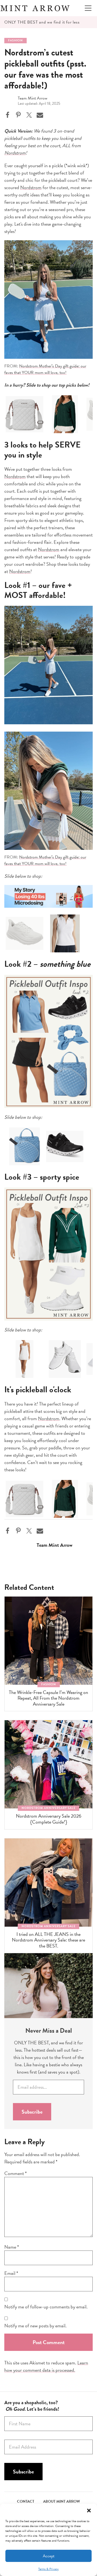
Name (12, 2247)
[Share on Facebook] (8, 115)
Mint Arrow (35, 8)
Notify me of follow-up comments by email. (46, 2307)
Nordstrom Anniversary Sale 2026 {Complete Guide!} (49, 1819)
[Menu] (88, 8)
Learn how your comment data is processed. (46, 2366)
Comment (15, 2173)
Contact (26, 2501)
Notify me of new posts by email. (35, 2326)
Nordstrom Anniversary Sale (48, 1808)
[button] (89, 2511)
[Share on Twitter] (29, 115)
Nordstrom (15, 153)
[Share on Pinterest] (18, 115)
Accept (49, 2556)
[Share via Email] (40, 115)
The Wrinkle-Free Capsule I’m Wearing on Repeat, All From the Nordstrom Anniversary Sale (48, 1698)
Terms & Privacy (48, 2569)
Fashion (15, 40)
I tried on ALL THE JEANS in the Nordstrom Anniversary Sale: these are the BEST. (48, 1940)
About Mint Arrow (62, 2501)
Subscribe (32, 2112)
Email (11, 2273)
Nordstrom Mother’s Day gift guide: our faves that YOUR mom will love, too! (45, 369)
